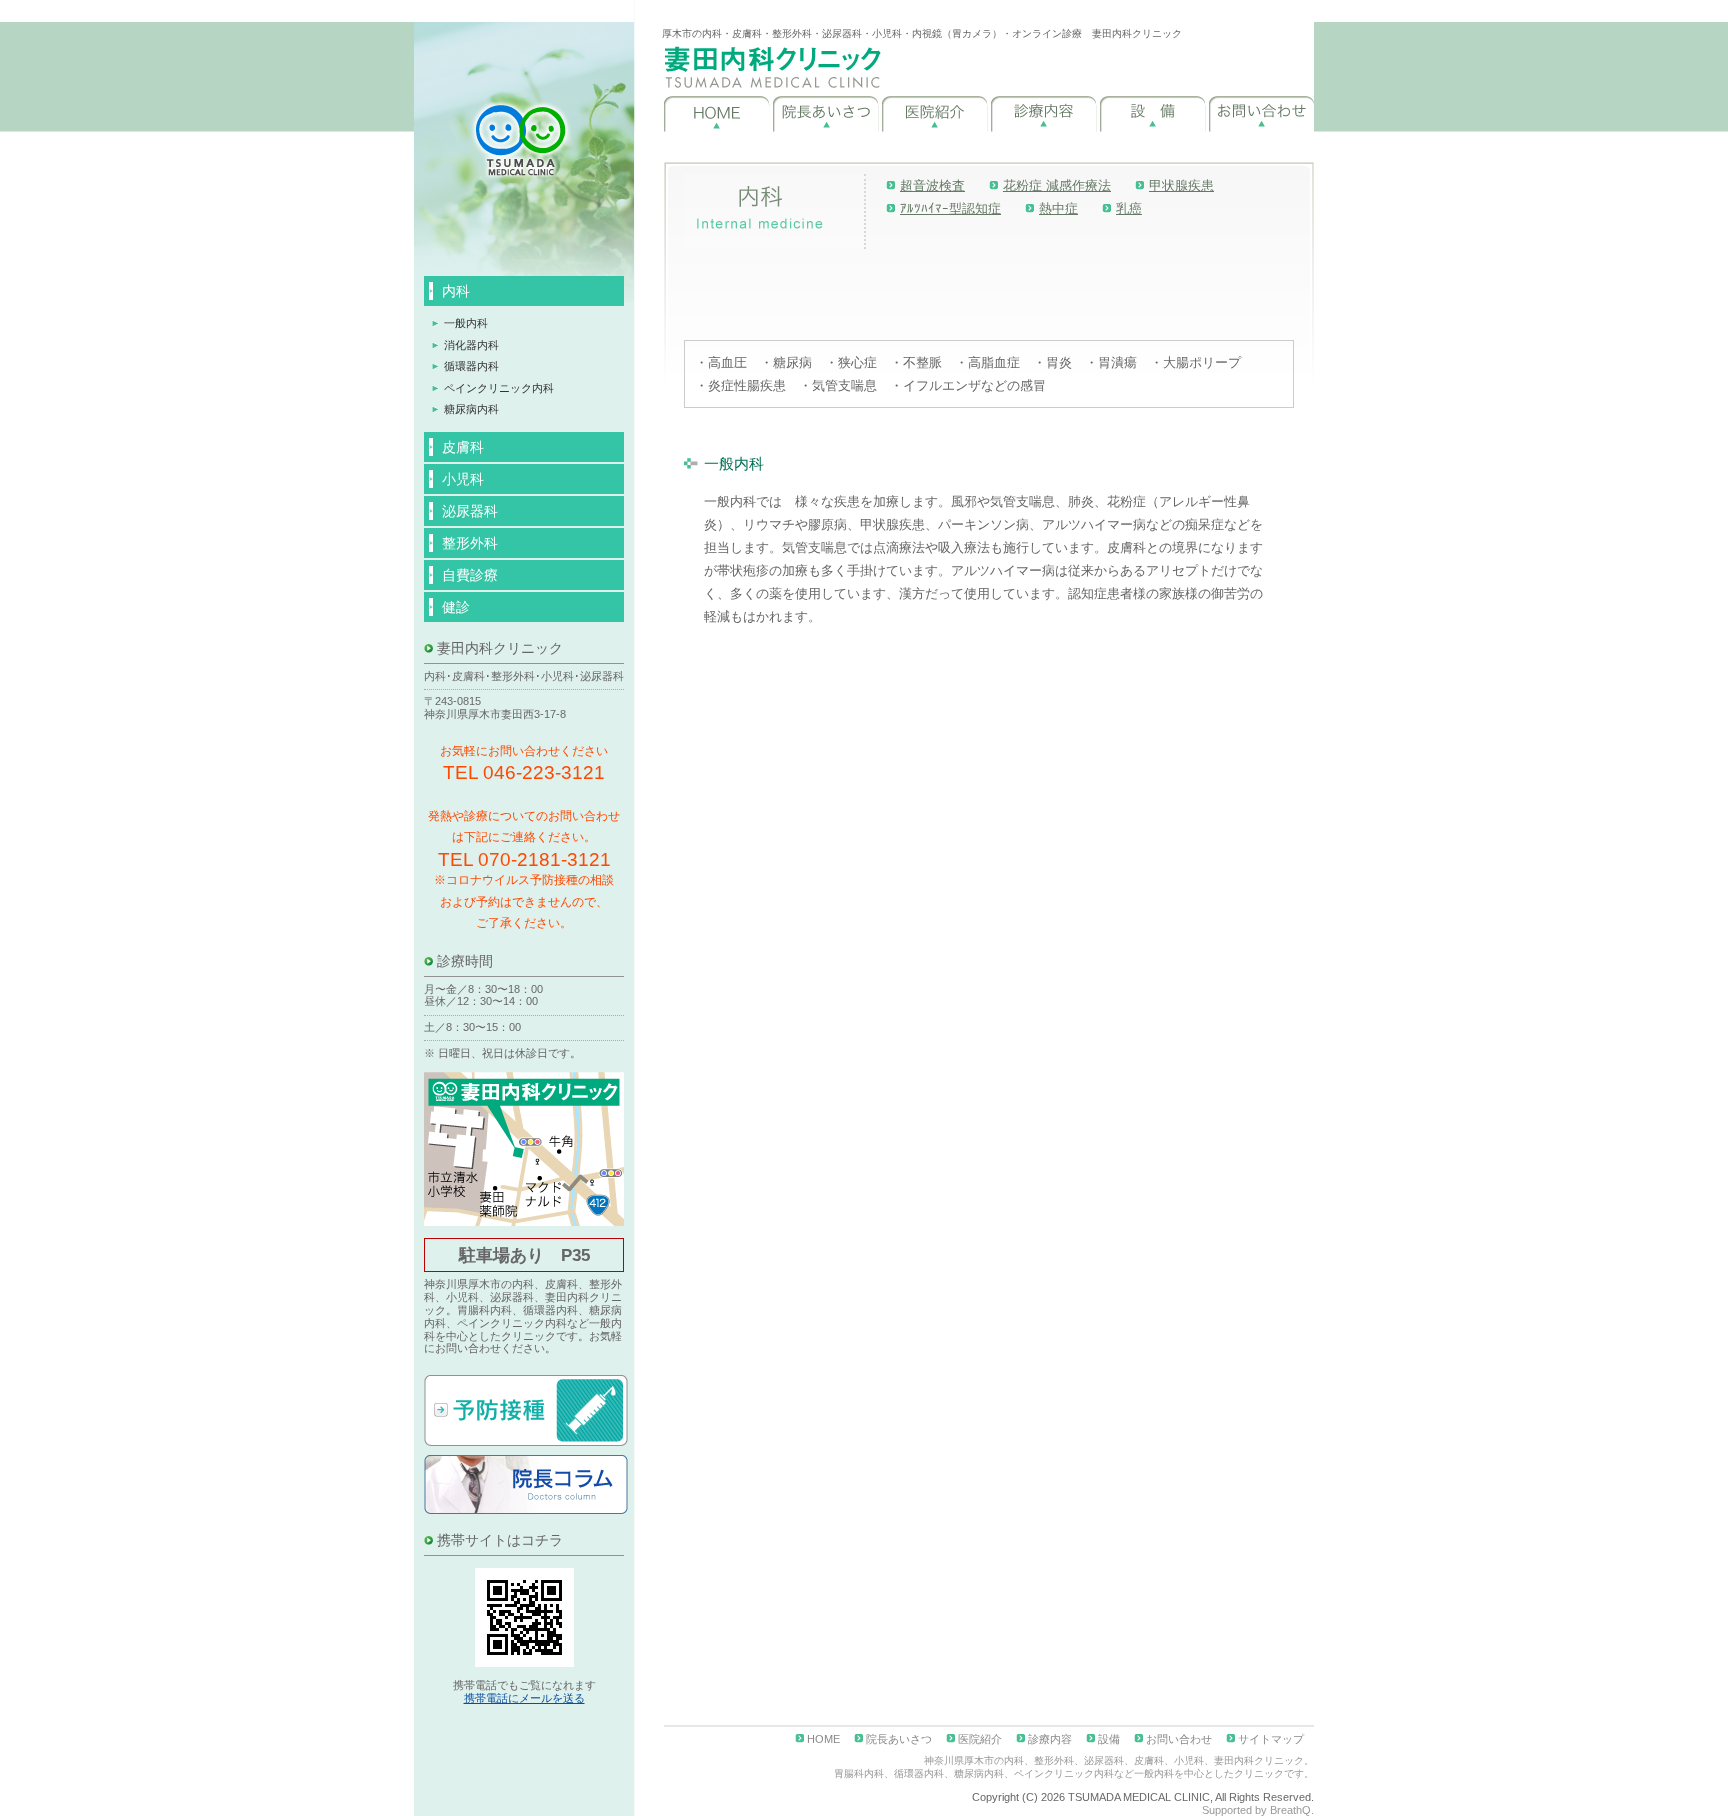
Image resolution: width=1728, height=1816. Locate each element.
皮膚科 (463, 447)
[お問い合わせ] (1261, 114)
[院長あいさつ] (825, 114)
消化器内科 (471, 345)
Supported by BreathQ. (1258, 1810)
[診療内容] (1043, 114)
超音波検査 (932, 185)
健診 (456, 607)
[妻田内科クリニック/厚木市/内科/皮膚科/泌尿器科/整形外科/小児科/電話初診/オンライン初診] (773, 66)
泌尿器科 (470, 511)
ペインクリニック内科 (499, 388)
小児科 (463, 479)
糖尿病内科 (471, 409)
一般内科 (466, 323)
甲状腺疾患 (1181, 185)
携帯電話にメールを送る (524, 1698)
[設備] (1152, 114)
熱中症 (1058, 208)
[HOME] (716, 114)
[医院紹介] (934, 114)
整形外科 (470, 543)
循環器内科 (471, 366)
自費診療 (470, 575)
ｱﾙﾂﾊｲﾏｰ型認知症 (950, 208)
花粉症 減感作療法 (1057, 185)
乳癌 (1129, 208)
